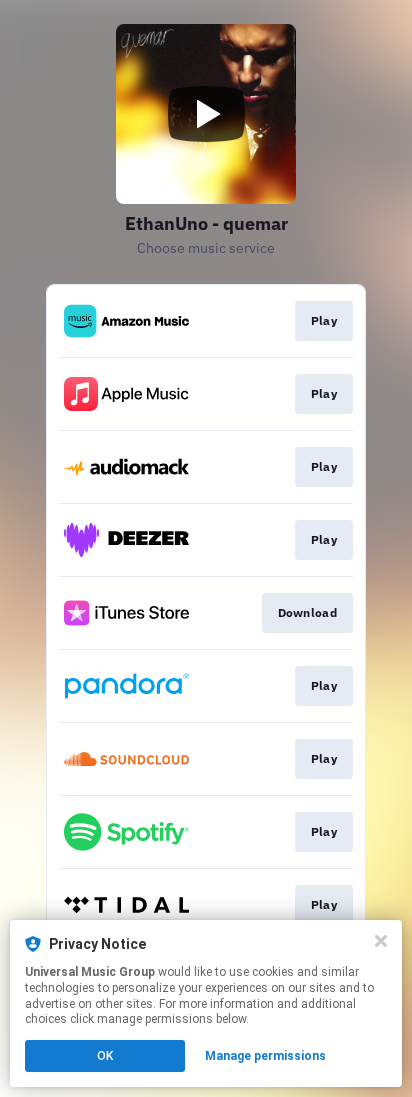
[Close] (381, 941)
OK (105, 1056)
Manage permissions (265, 1056)
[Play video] (206, 114)
